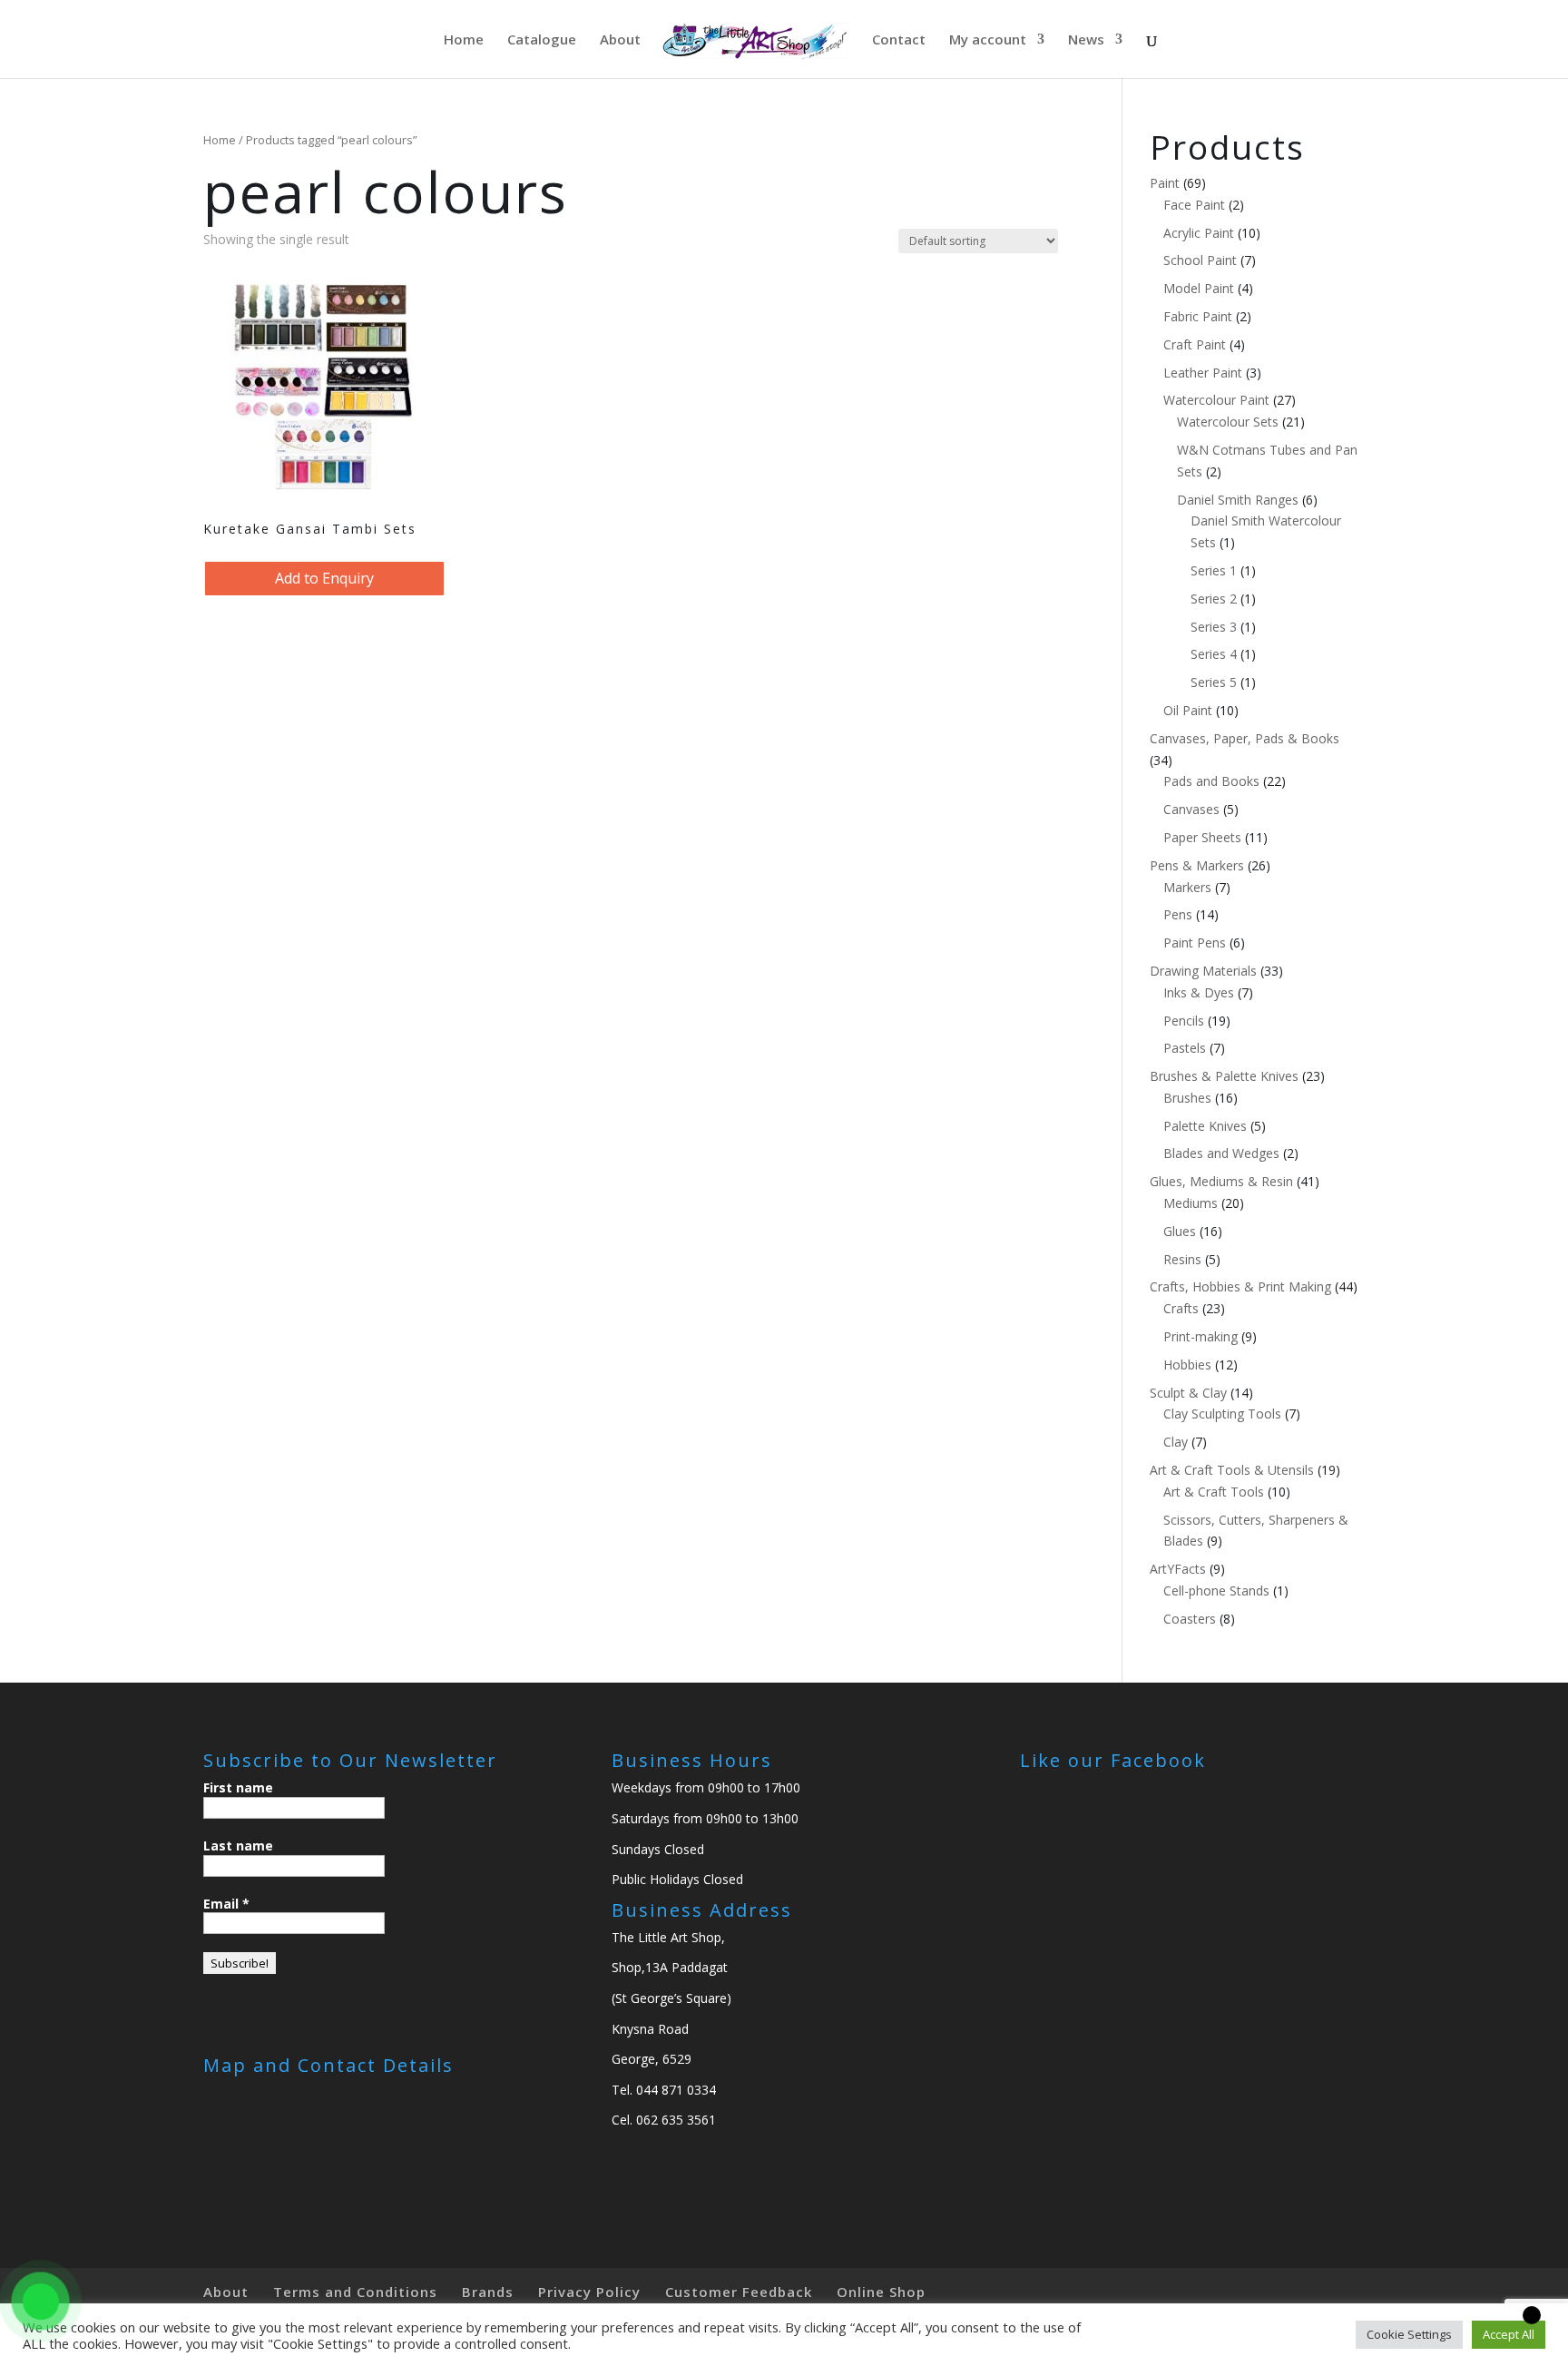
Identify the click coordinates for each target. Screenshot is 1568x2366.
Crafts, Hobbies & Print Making (1240, 1286)
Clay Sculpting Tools (1222, 1414)
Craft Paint (1195, 344)
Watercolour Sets (1228, 422)
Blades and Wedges (1221, 1153)
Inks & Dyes (1199, 992)
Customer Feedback (739, 2292)
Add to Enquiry (324, 578)
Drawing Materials (1203, 971)
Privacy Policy (589, 2292)
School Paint (1200, 260)
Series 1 (1214, 570)
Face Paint (1194, 205)
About (620, 40)
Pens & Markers (1197, 865)
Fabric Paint (1198, 316)
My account (988, 40)
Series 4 (1214, 654)
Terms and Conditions (355, 2292)
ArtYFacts (1178, 1569)
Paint (1165, 183)
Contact (899, 40)
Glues (1180, 1231)
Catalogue (542, 40)
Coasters (1190, 1619)
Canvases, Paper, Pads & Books (1245, 738)
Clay (1176, 1442)
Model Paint (1199, 288)
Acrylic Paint (1199, 233)
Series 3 (1214, 627)
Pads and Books (1211, 781)
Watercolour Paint (1216, 400)
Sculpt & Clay (1188, 1393)
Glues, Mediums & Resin (1221, 1181)
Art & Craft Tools (1214, 1492)
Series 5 (1214, 682)
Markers (1187, 887)
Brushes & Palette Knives (1224, 1076)
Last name (238, 1846)
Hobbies (1187, 1365)
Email (226, 1904)
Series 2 (1214, 599)
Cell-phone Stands (1216, 1590)
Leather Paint (1203, 373)
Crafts (1181, 1308)
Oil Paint (1188, 710)
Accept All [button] (1509, 2334)
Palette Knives (1205, 1126)
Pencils (1184, 1021)
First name (238, 1787)
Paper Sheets (1202, 837)
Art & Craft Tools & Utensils (1232, 1470)
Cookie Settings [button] (1409, 2334)
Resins (1182, 1259)
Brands (488, 2292)
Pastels (1185, 1048)
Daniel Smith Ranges (1238, 500)
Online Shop (881, 2292)
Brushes (1187, 1098)
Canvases (1191, 809)
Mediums (1191, 1203)
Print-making (1200, 1336)
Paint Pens (1195, 942)
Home (464, 40)
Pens (1178, 914)
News (1086, 40)
